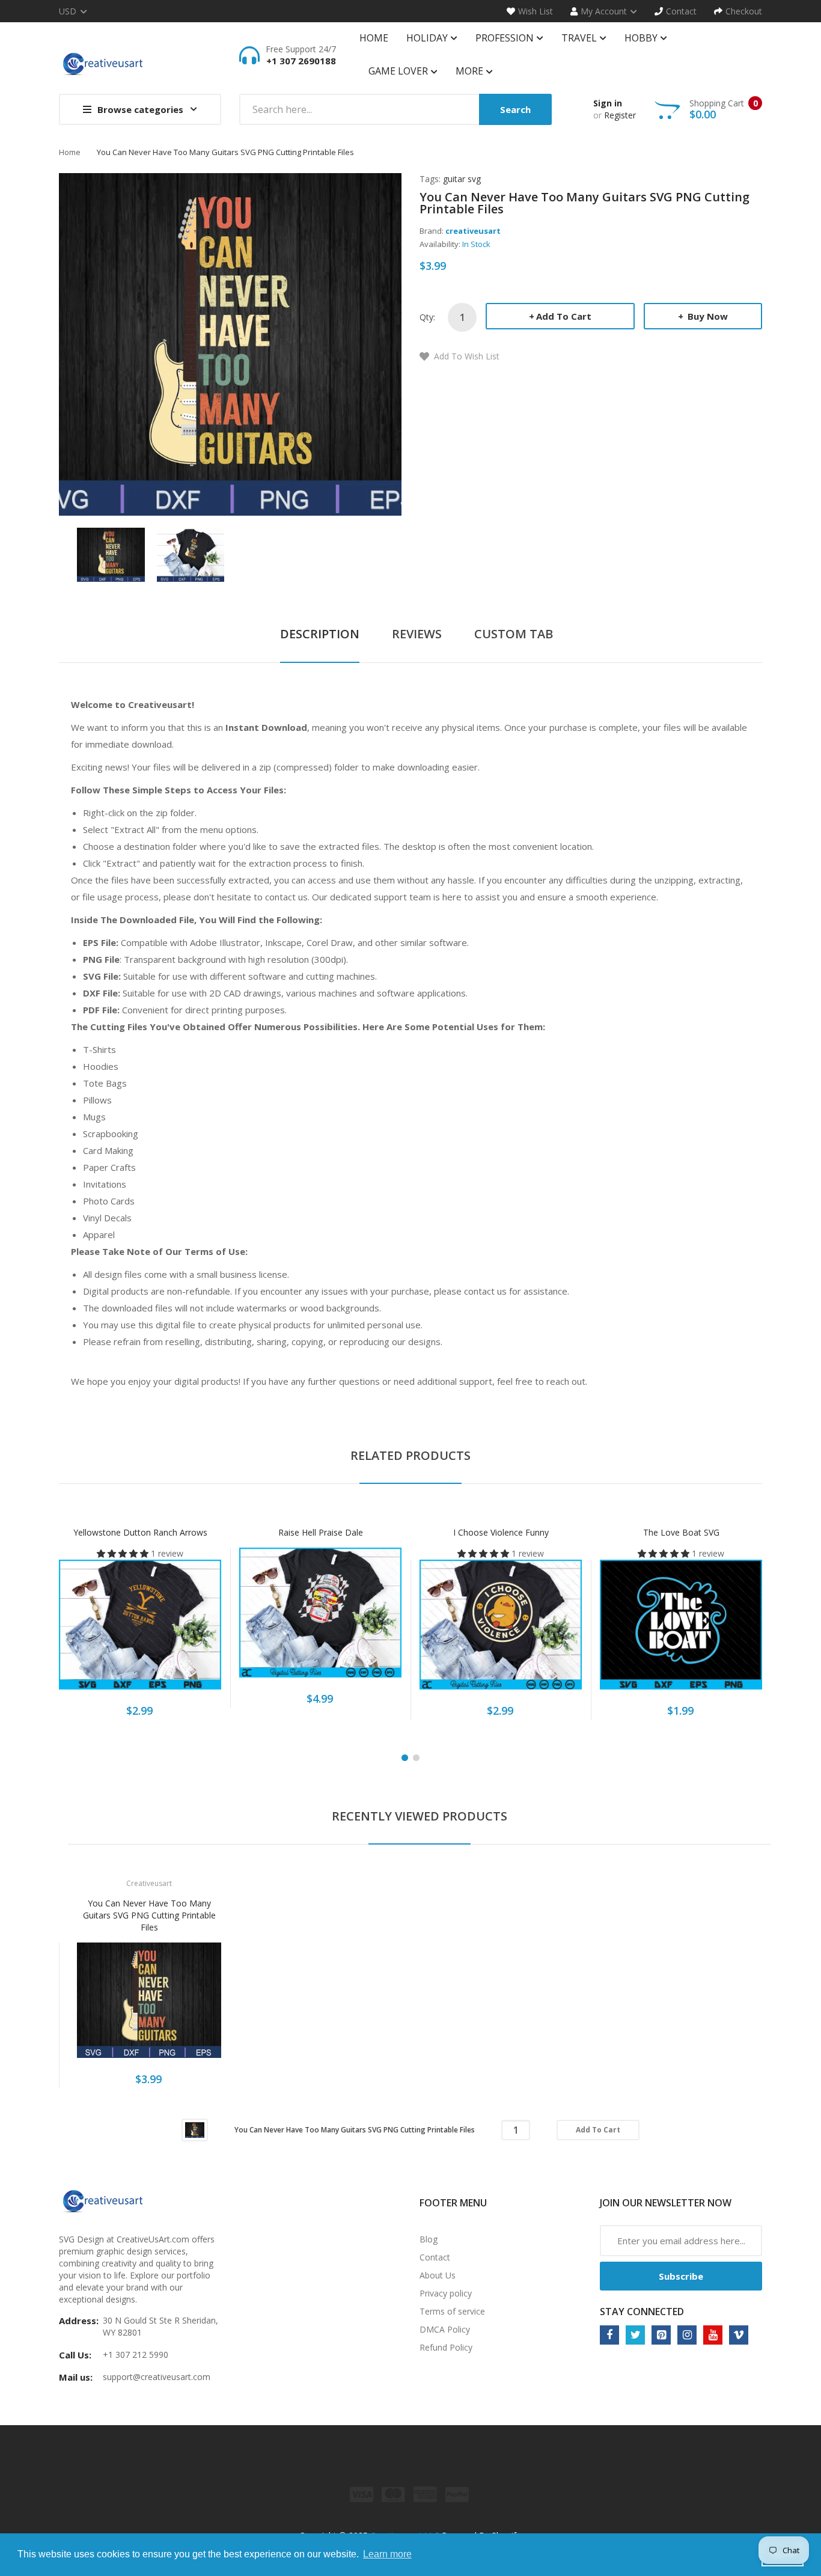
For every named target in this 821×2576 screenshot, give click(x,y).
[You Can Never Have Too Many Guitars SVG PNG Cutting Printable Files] (111, 554)
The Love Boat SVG (681, 1532)
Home (70, 152)
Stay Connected (642, 2312)
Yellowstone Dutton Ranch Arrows (140, 1532)
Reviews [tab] (417, 634)
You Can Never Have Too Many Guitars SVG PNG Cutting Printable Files (149, 1915)
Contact (435, 2257)
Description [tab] (320, 634)
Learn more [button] (387, 2554)
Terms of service (452, 2311)
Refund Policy (446, 2347)
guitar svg (462, 179)
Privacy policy (446, 2293)
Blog (429, 2239)
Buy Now (707, 316)
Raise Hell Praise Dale (321, 1532)
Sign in (608, 103)
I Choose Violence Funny (501, 1532)
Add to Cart (564, 316)
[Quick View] (188, 1631)
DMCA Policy (445, 2329)
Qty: (427, 317)
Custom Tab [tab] (514, 634)
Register (620, 115)
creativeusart (473, 231)
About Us (438, 2275)
